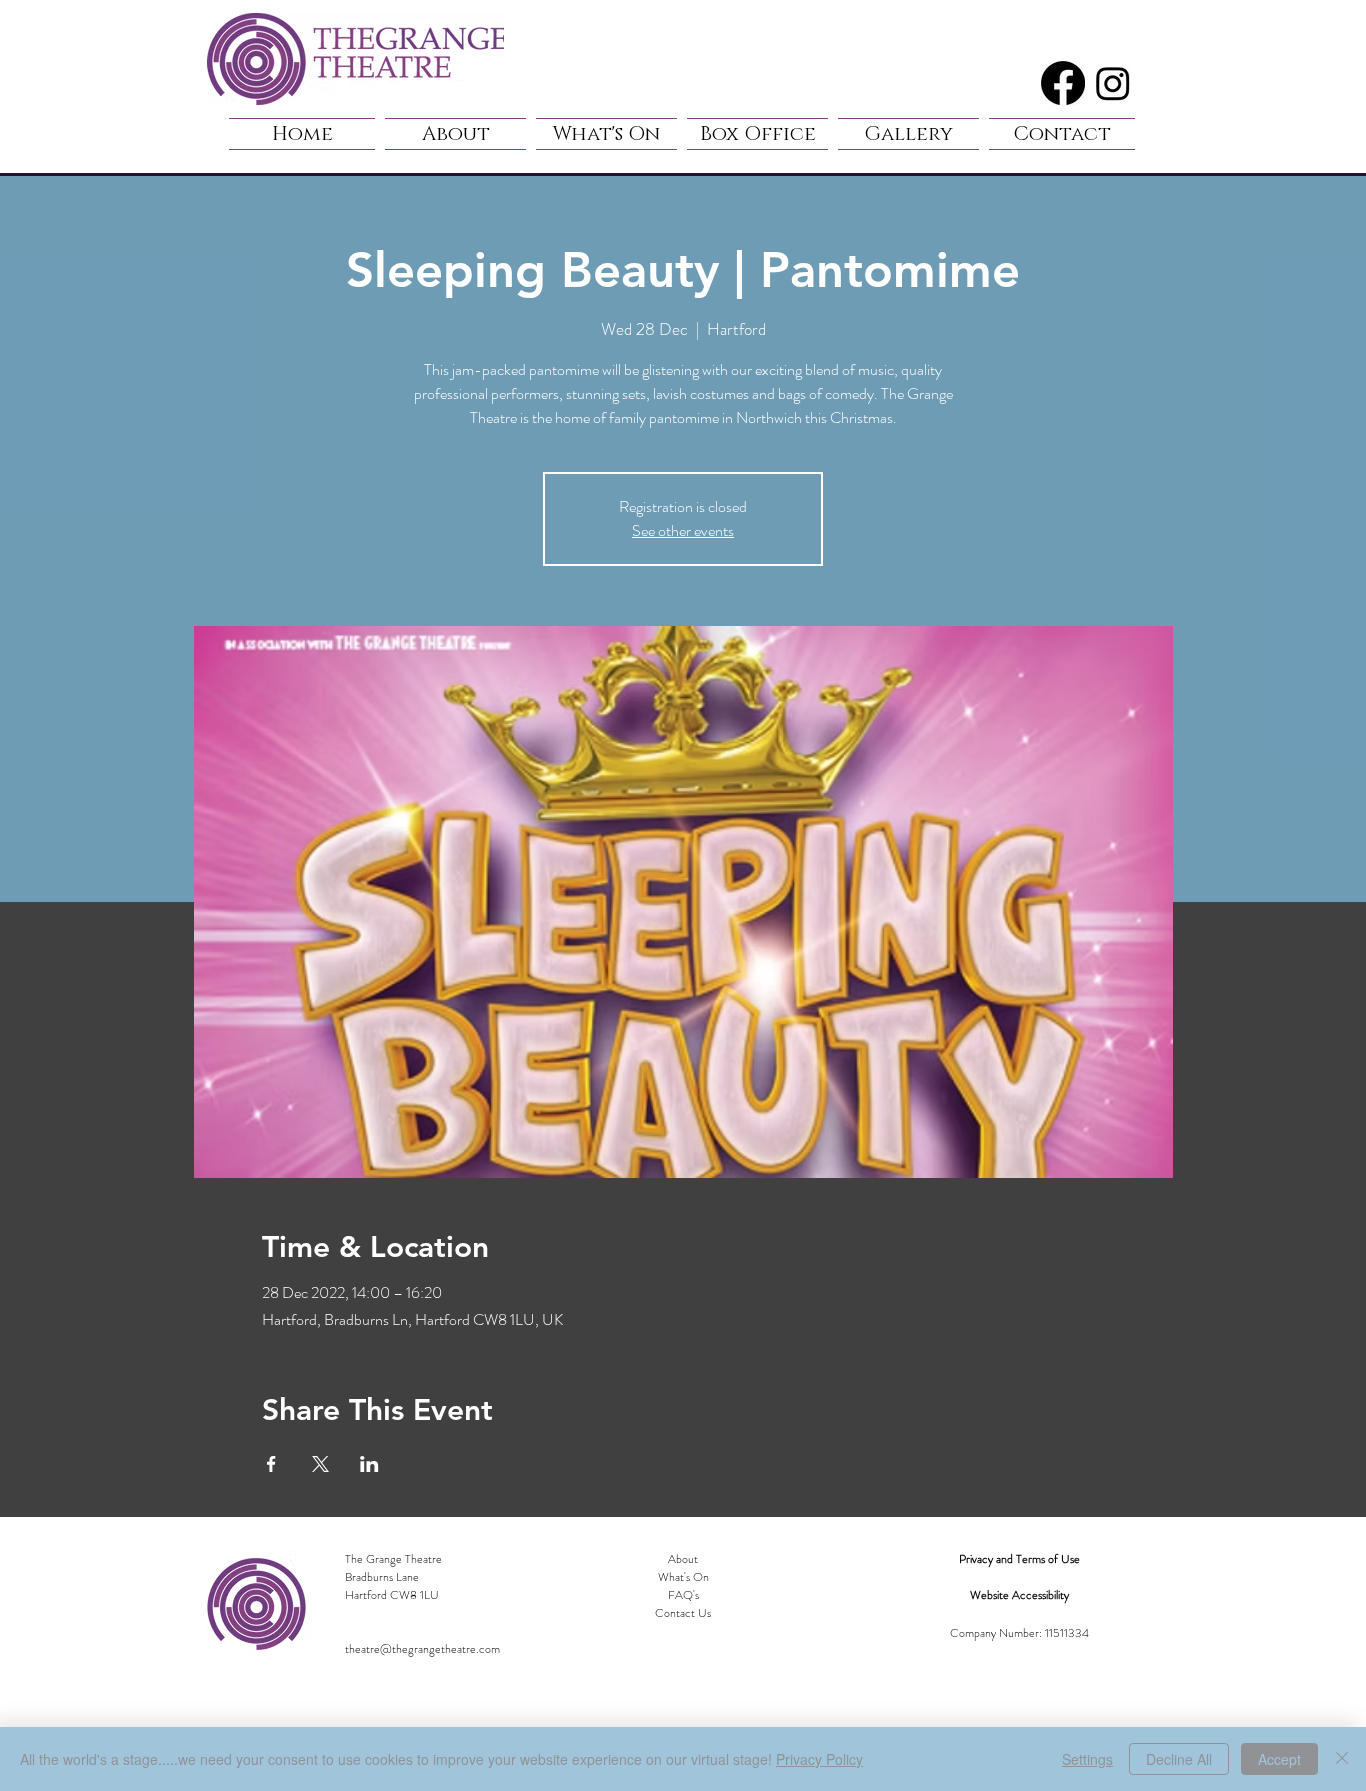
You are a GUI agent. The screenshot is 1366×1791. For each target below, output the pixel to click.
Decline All (1179, 1759)
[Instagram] (1113, 83)
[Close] (1342, 1759)
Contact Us (683, 1613)
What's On (683, 1577)
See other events (683, 530)
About (683, 1559)
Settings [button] (1087, 1759)
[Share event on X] (320, 1464)
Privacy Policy (819, 1759)
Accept (1279, 1759)
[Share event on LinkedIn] (369, 1464)
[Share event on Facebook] (271, 1464)
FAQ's (683, 1595)
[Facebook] (1063, 83)
